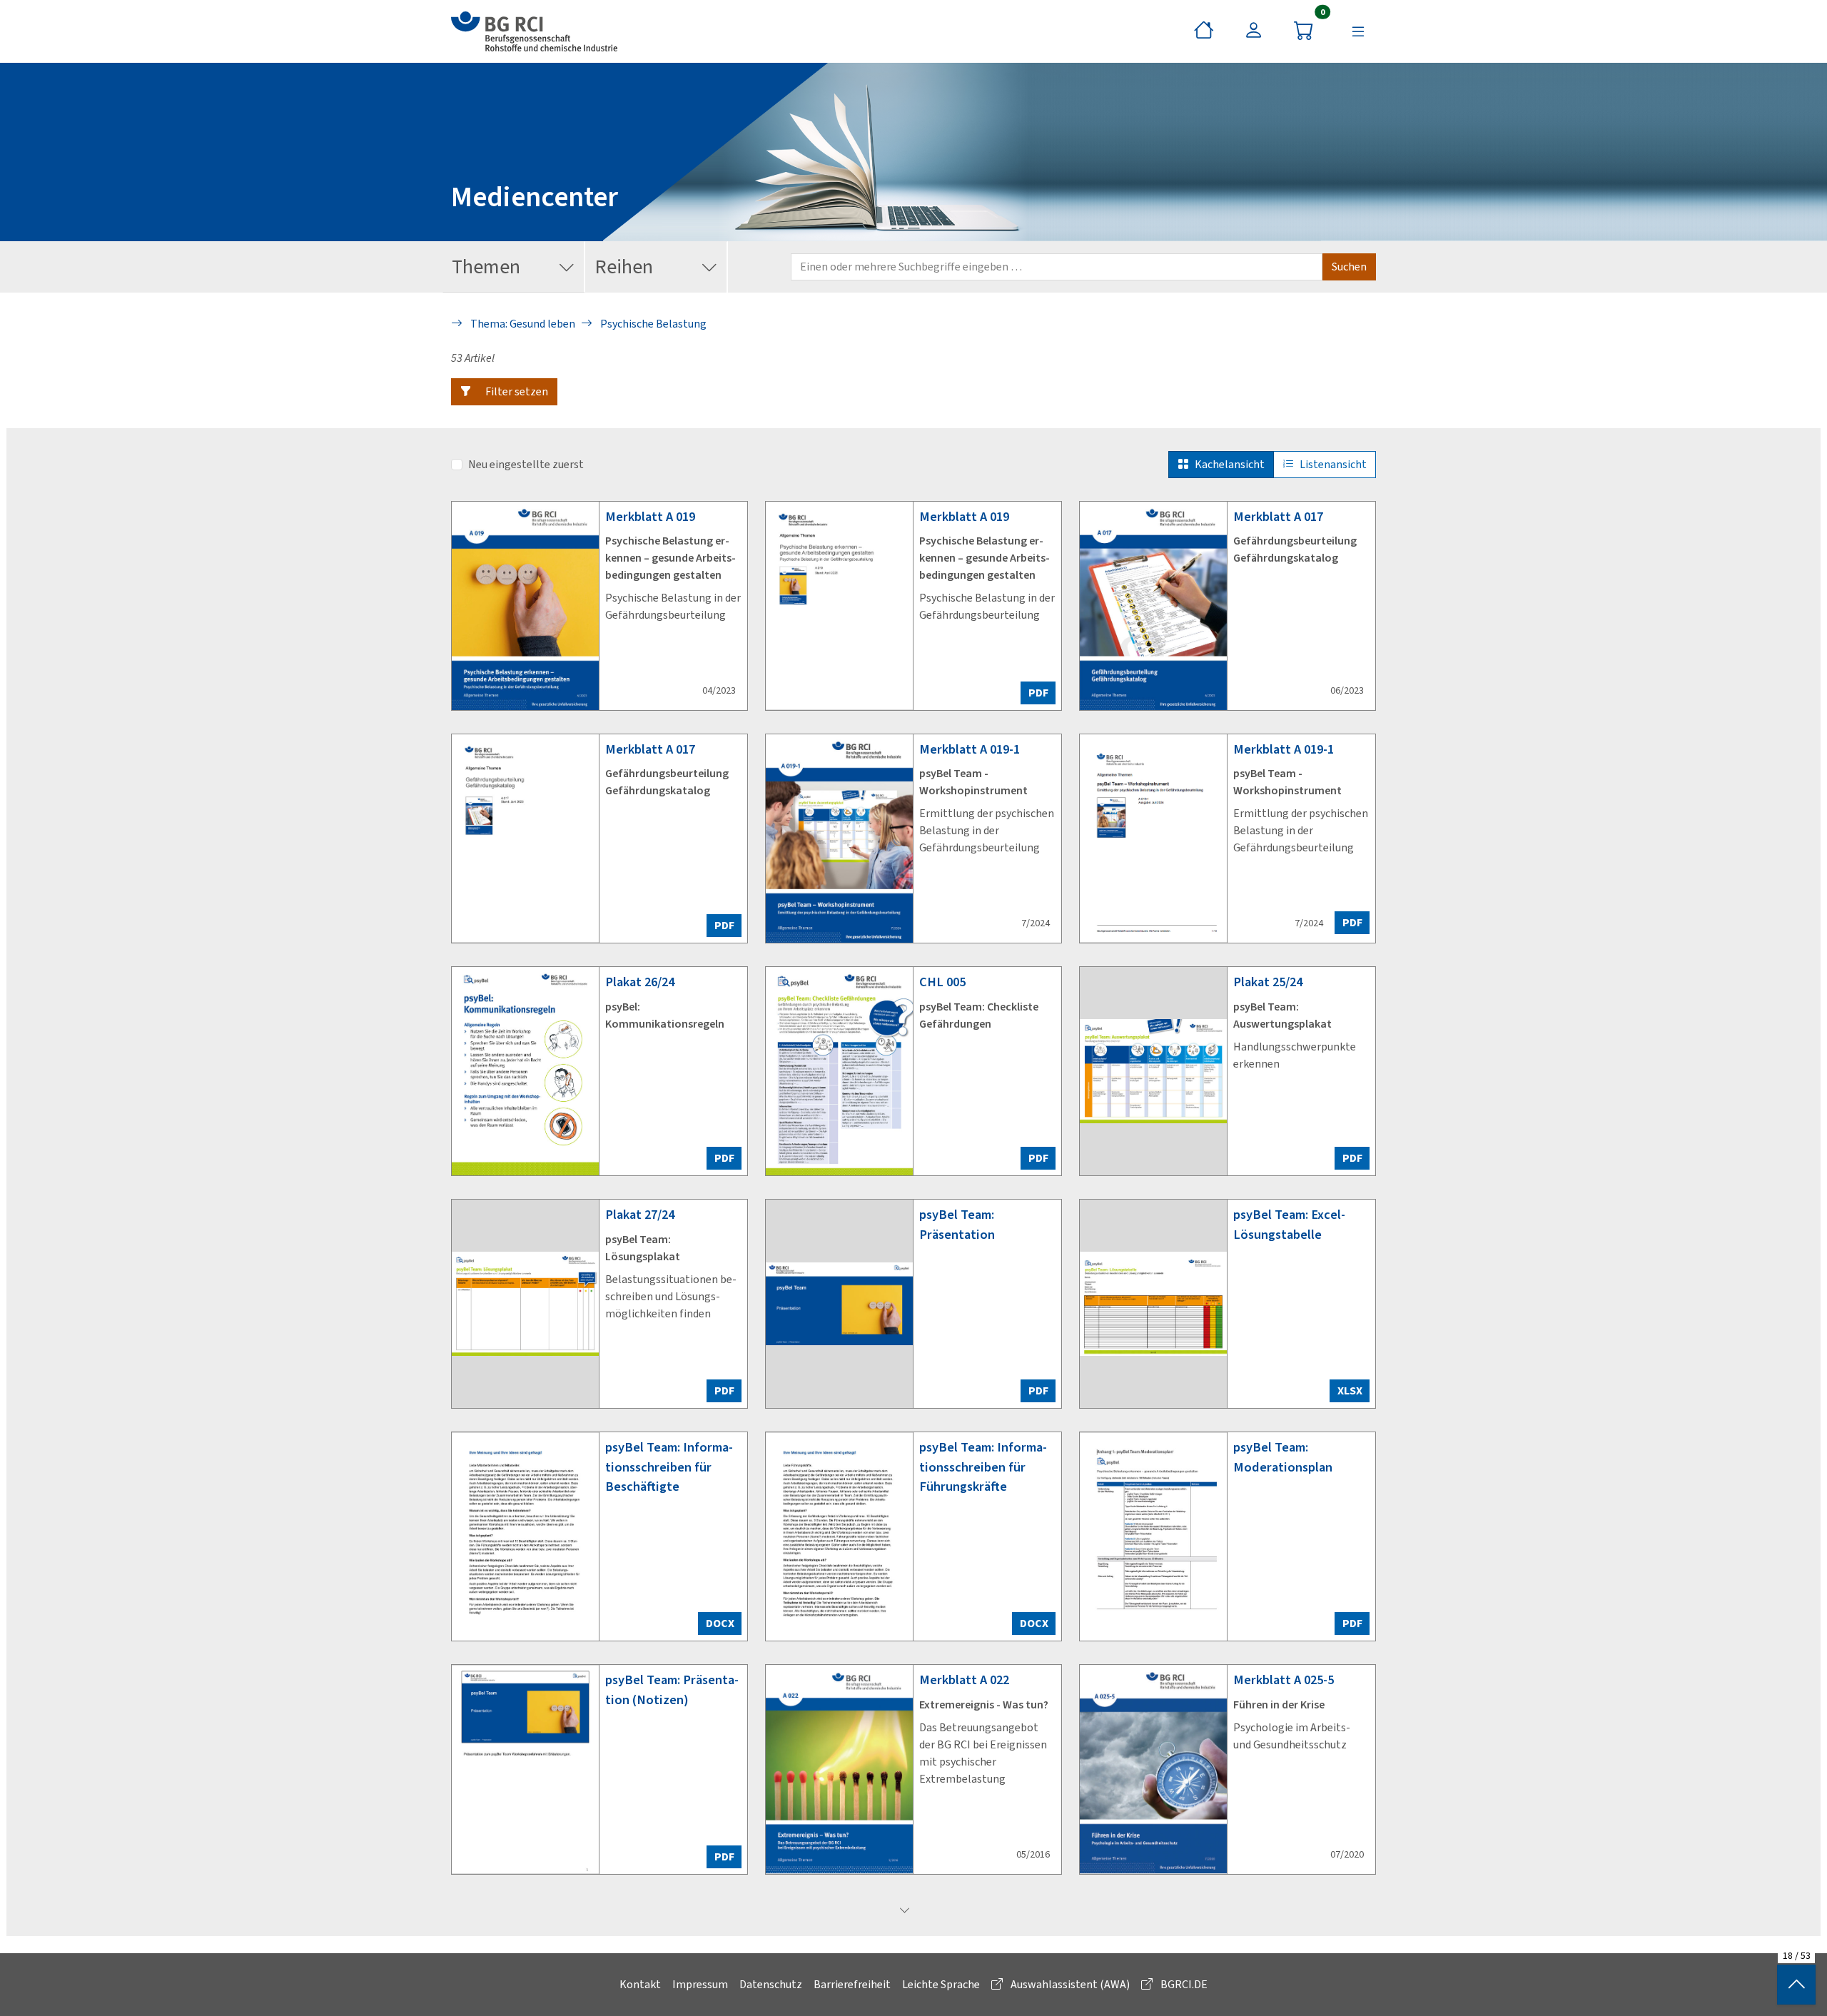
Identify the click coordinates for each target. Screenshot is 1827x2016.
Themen (486, 267)
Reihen (624, 267)
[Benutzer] (1254, 31)
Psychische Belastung (652, 324)
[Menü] (1358, 31)
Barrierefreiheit (852, 1984)
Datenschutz (771, 1984)
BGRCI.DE (1183, 1984)
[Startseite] (1204, 31)
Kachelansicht (1230, 464)
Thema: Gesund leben (522, 324)
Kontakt (640, 1984)
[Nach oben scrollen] (1796, 1985)
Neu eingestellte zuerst (526, 464)
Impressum (700, 1984)
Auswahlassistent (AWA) (1069, 1984)
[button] (504, 392)
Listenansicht (1333, 464)
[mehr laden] (905, 1911)
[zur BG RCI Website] (534, 31)
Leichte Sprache (941, 1984)
